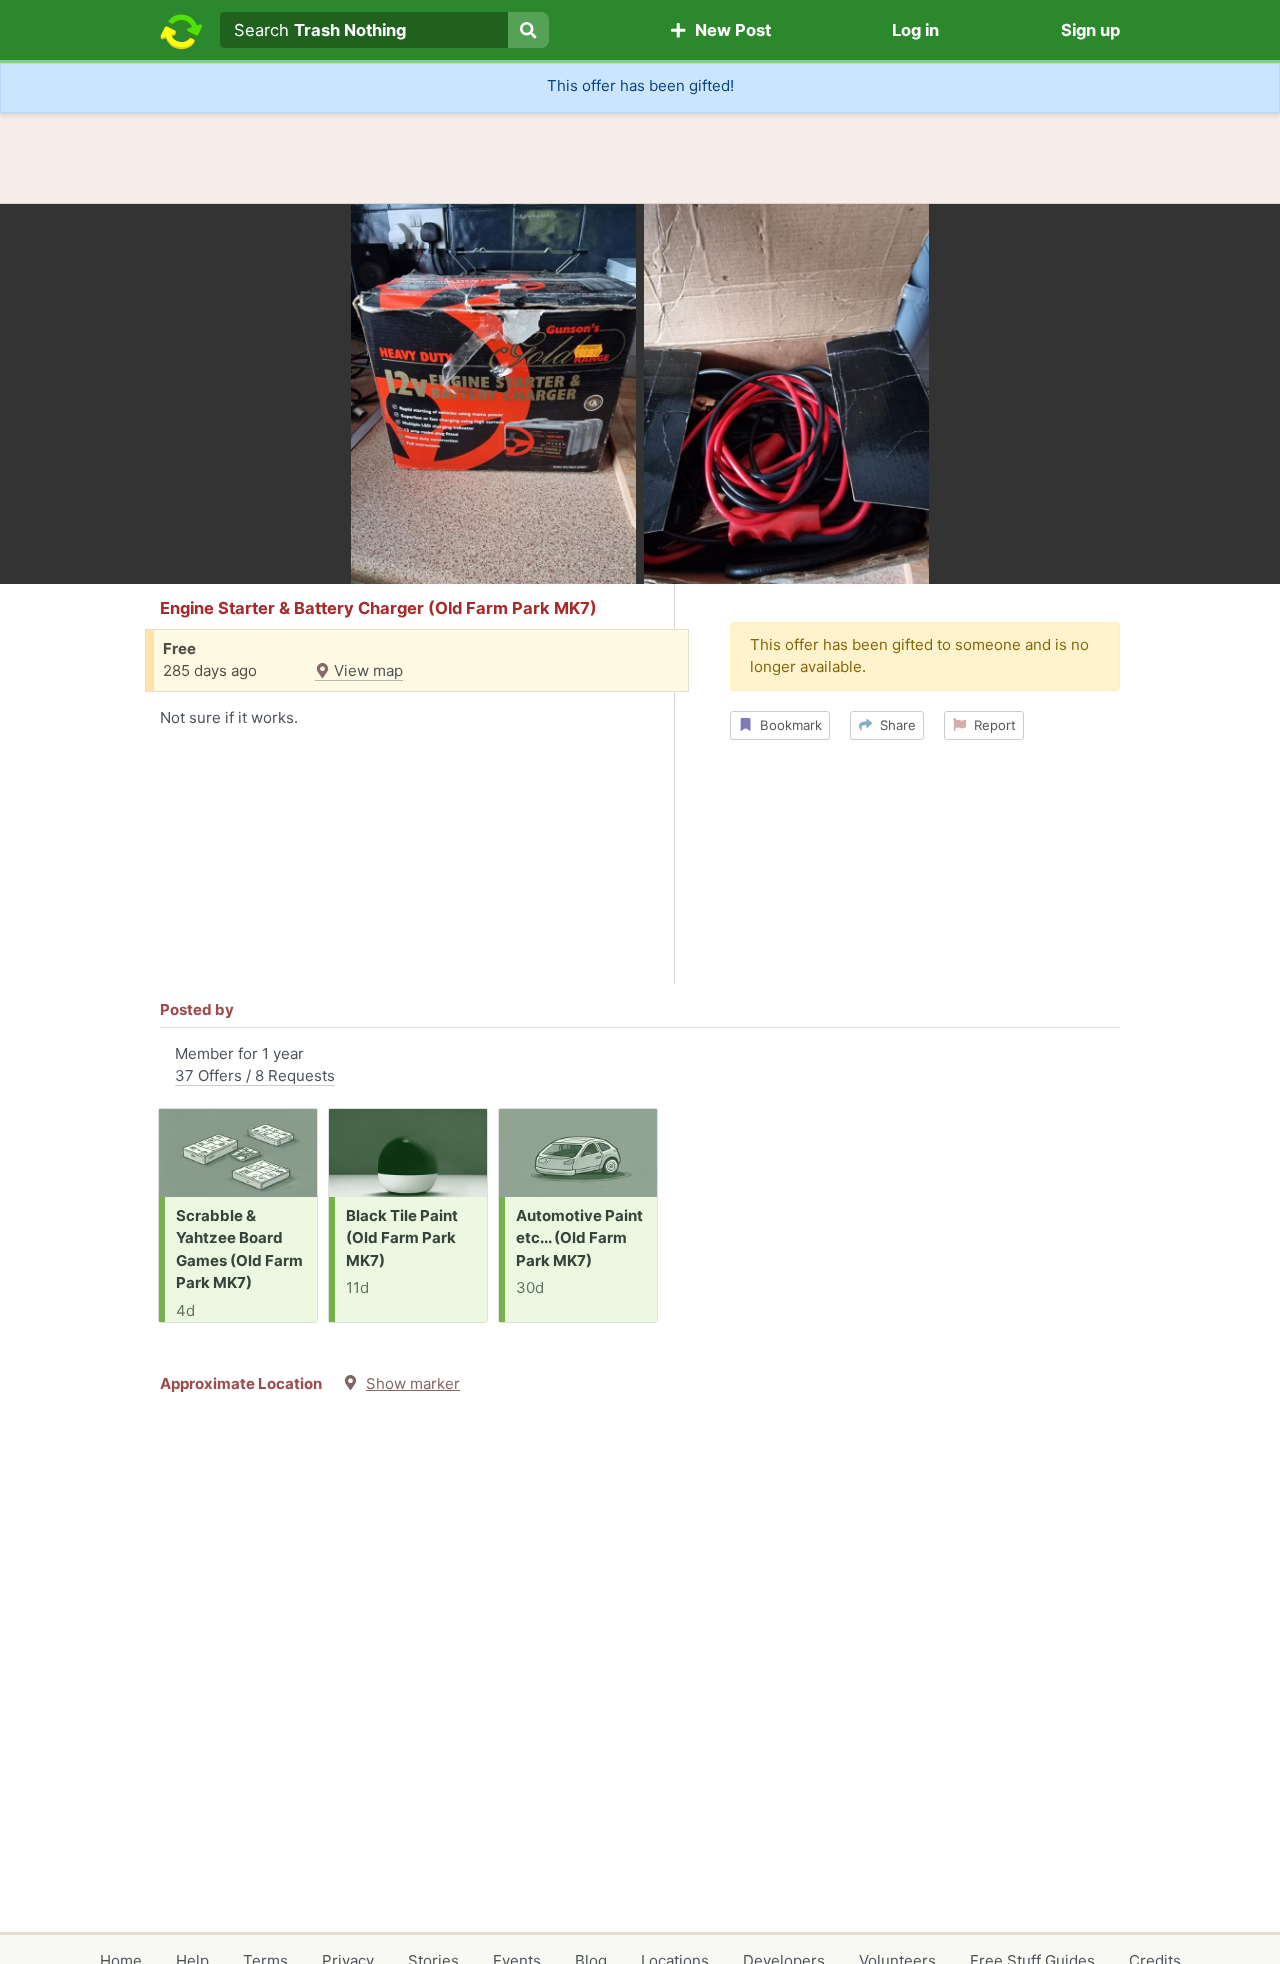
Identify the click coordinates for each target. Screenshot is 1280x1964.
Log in (915, 30)
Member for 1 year (255, 1065)
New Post (729, 30)
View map (366, 670)
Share (894, 725)
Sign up (1090, 30)
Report (991, 725)
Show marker (413, 1383)
